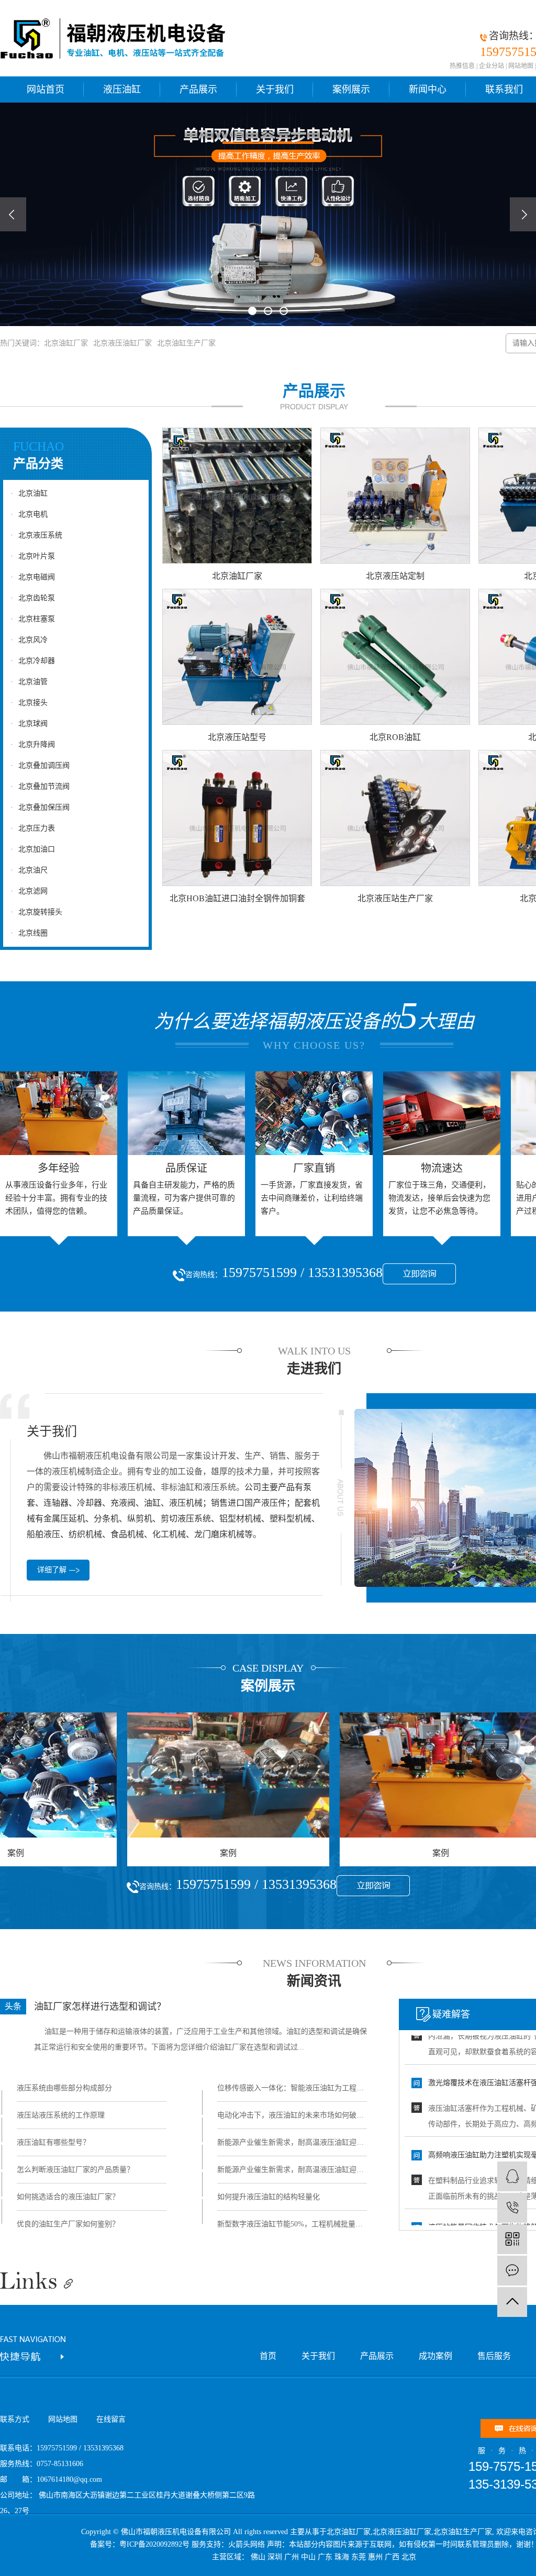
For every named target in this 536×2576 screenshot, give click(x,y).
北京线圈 (29, 933)
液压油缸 (122, 89)
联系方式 (15, 2419)
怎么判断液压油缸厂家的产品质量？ (75, 2170)
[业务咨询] (512, 2176)
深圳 (275, 2557)
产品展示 (198, 89)
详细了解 (52, 1570)
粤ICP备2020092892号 (154, 2544)
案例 (166, 1853)
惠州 (375, 2557)
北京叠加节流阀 (40, 786)
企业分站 (492, 66)
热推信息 (462, 66)
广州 (292, 2557)
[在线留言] (512, 2271)
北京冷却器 (33, 661)
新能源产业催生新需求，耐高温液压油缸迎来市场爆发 (292, 2142)
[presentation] (13, 214)
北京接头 (29, 703)
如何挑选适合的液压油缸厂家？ (68, 2197)
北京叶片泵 (33, 556)
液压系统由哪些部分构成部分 (64, 2088)
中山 (308, 2557)
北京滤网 (29, 891)
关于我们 (275, 89)
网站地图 (521, 66)
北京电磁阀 (33, 577)
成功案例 (435, 2356)
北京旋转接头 (36, 912)
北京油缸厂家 (66, 343)
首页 (268, 2356)
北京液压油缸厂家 (122, 343)
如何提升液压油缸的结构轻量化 (269, 2197)
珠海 (342, 2557)
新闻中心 (428, 89)
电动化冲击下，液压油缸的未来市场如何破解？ (292, 2115)
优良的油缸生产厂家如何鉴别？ (68, 2224)
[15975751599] (512, 2208)
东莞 (359, 2557)
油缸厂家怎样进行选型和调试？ (100, 2007)
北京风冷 (29, 640)
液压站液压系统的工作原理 (61, 2115)
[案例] (166, 1775)
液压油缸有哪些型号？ (53, 2142)
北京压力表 (33, 828)
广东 (325, 2557)
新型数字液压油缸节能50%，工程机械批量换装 (292, 2224)
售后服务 (494, 2356)
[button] (252, 311)
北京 (409, 2557)
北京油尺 (29, 870)
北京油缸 (29, 493)
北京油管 (29, 682)
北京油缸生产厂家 (186, 343)
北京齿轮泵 (33, 598)
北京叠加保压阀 (40, 807)
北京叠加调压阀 (40, 765)
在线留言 (111, 2419)
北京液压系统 (36, 535)
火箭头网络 (247, 2544)
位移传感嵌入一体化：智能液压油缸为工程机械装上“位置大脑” (292, 2088)
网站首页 (46, 89)
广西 (392, 2557)
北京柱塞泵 (33, 619)
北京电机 (29, 514)
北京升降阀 (33, 744)
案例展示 (351, 89)
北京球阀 (29, 724)
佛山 (258, 2557)
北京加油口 (33, 849)
